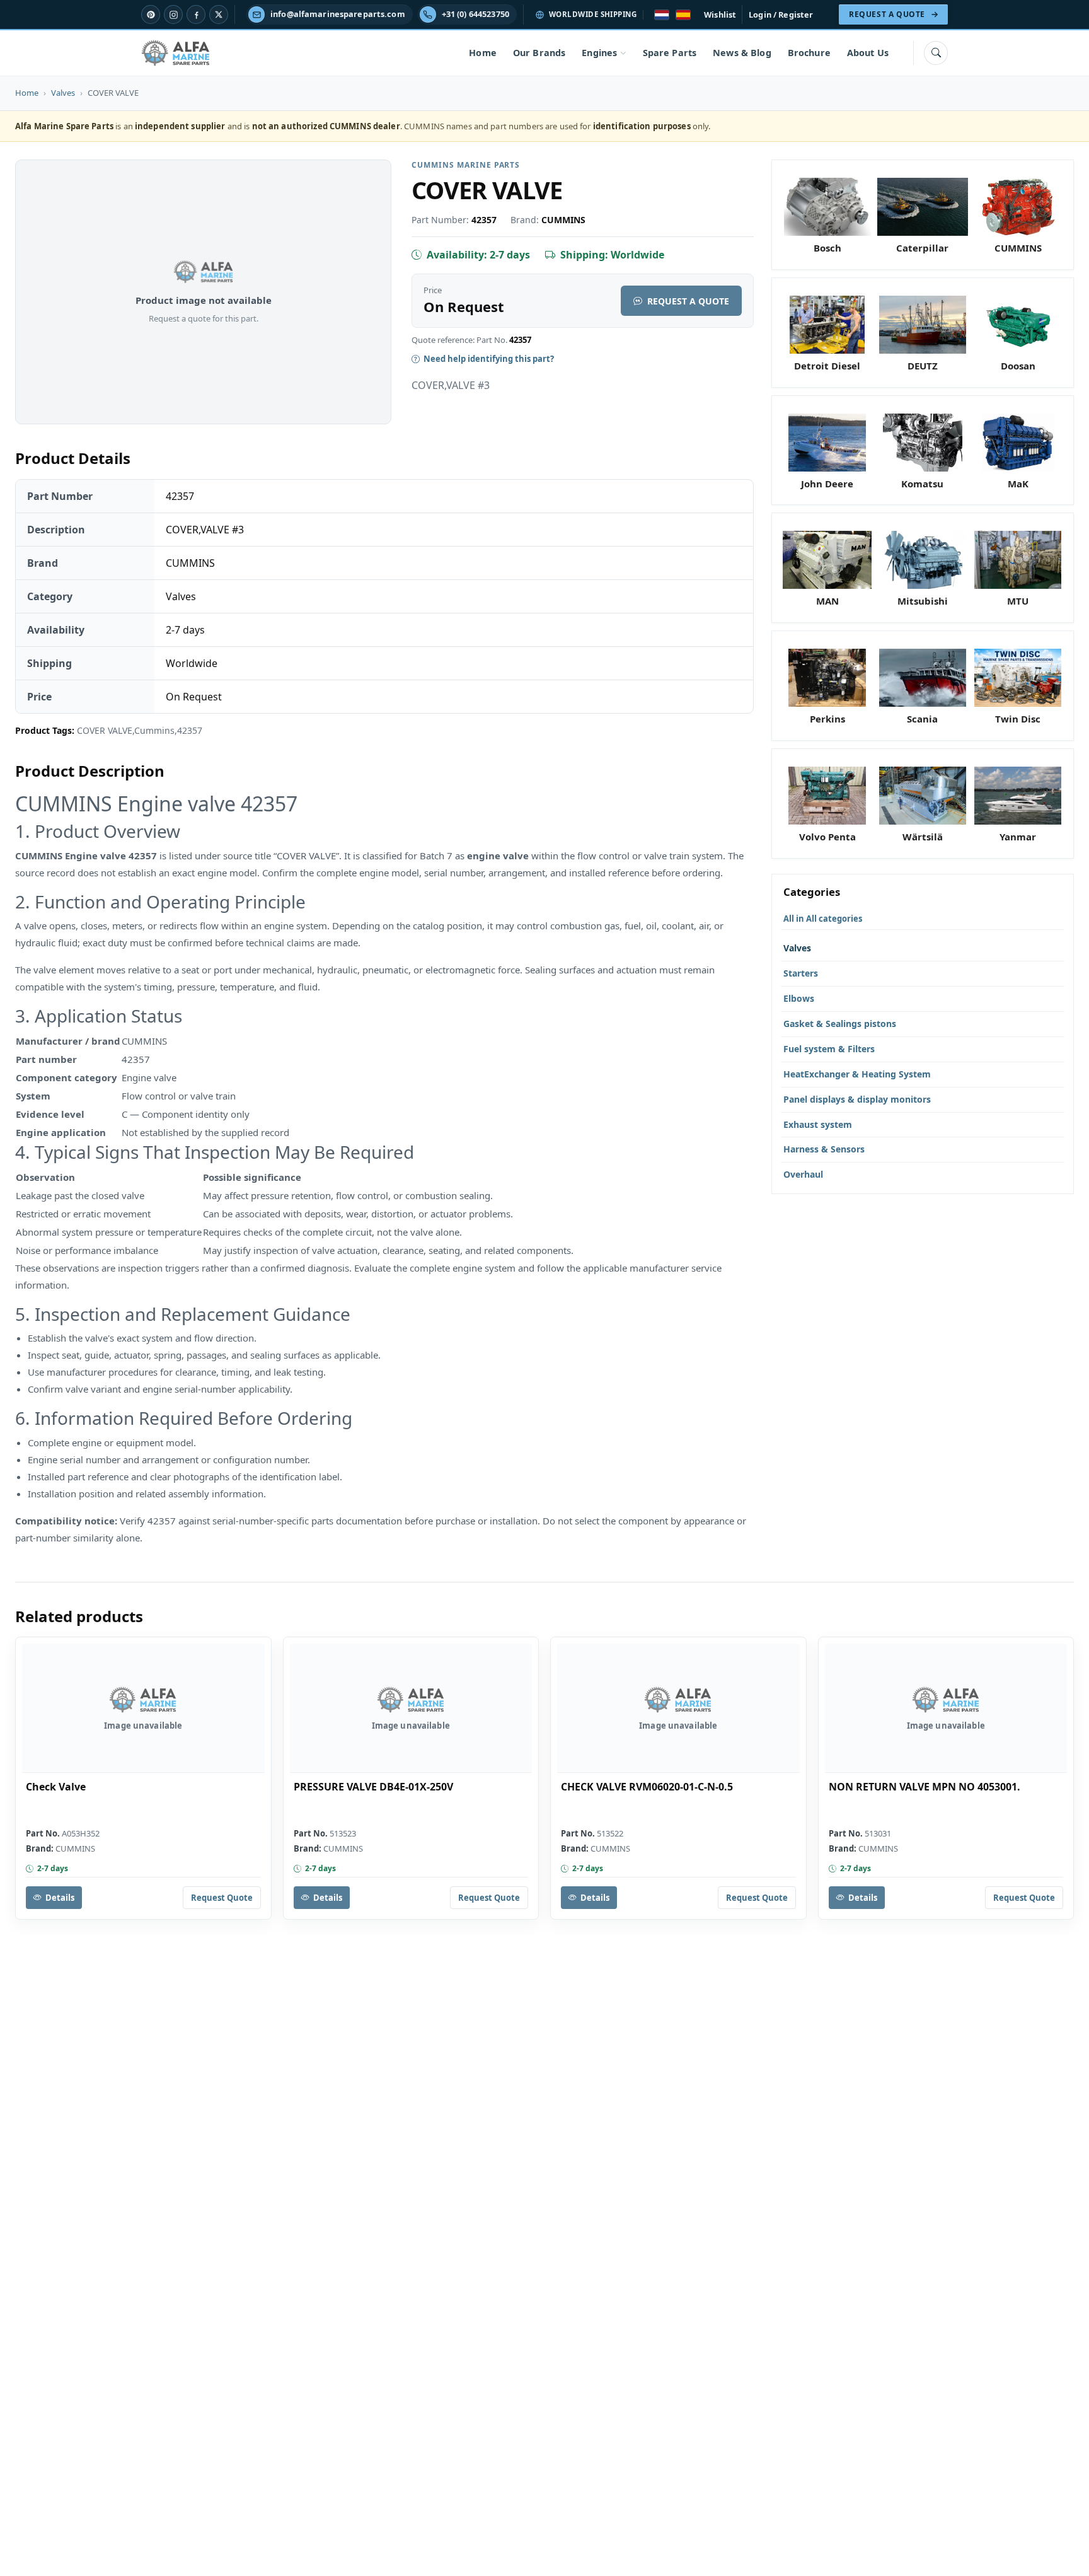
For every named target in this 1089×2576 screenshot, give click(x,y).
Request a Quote (688, 301)
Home (483, 53)
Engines (599, 53)
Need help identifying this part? (489, 359)
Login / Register (781, 15)
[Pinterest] (151, 15)
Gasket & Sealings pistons (840, 1024)
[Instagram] (173, 15)
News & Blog (742, 53)
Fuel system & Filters (829, 1049)
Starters (801, 973)
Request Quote (222, 1898)
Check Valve (56, 1787)
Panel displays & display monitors (857, 1099)
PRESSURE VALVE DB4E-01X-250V (373, 1787)
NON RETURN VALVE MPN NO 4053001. (925, 1787)
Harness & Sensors (824, 1149)
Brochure (809, 53)
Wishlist (720, 15)
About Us (868, 53)
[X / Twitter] (219, 15)
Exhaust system (818, 1124)
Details (60, 1898)
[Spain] (683, 15)
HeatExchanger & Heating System (857, 1074)
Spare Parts (670, 53)
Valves (63, 93)
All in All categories (823, 919)
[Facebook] (196, 15)
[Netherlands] (662, 15)
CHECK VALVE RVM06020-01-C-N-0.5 (647, 1787)
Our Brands (539, 53)
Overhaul (803, 1174)
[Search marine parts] (936, 53)
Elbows (799, 998)
